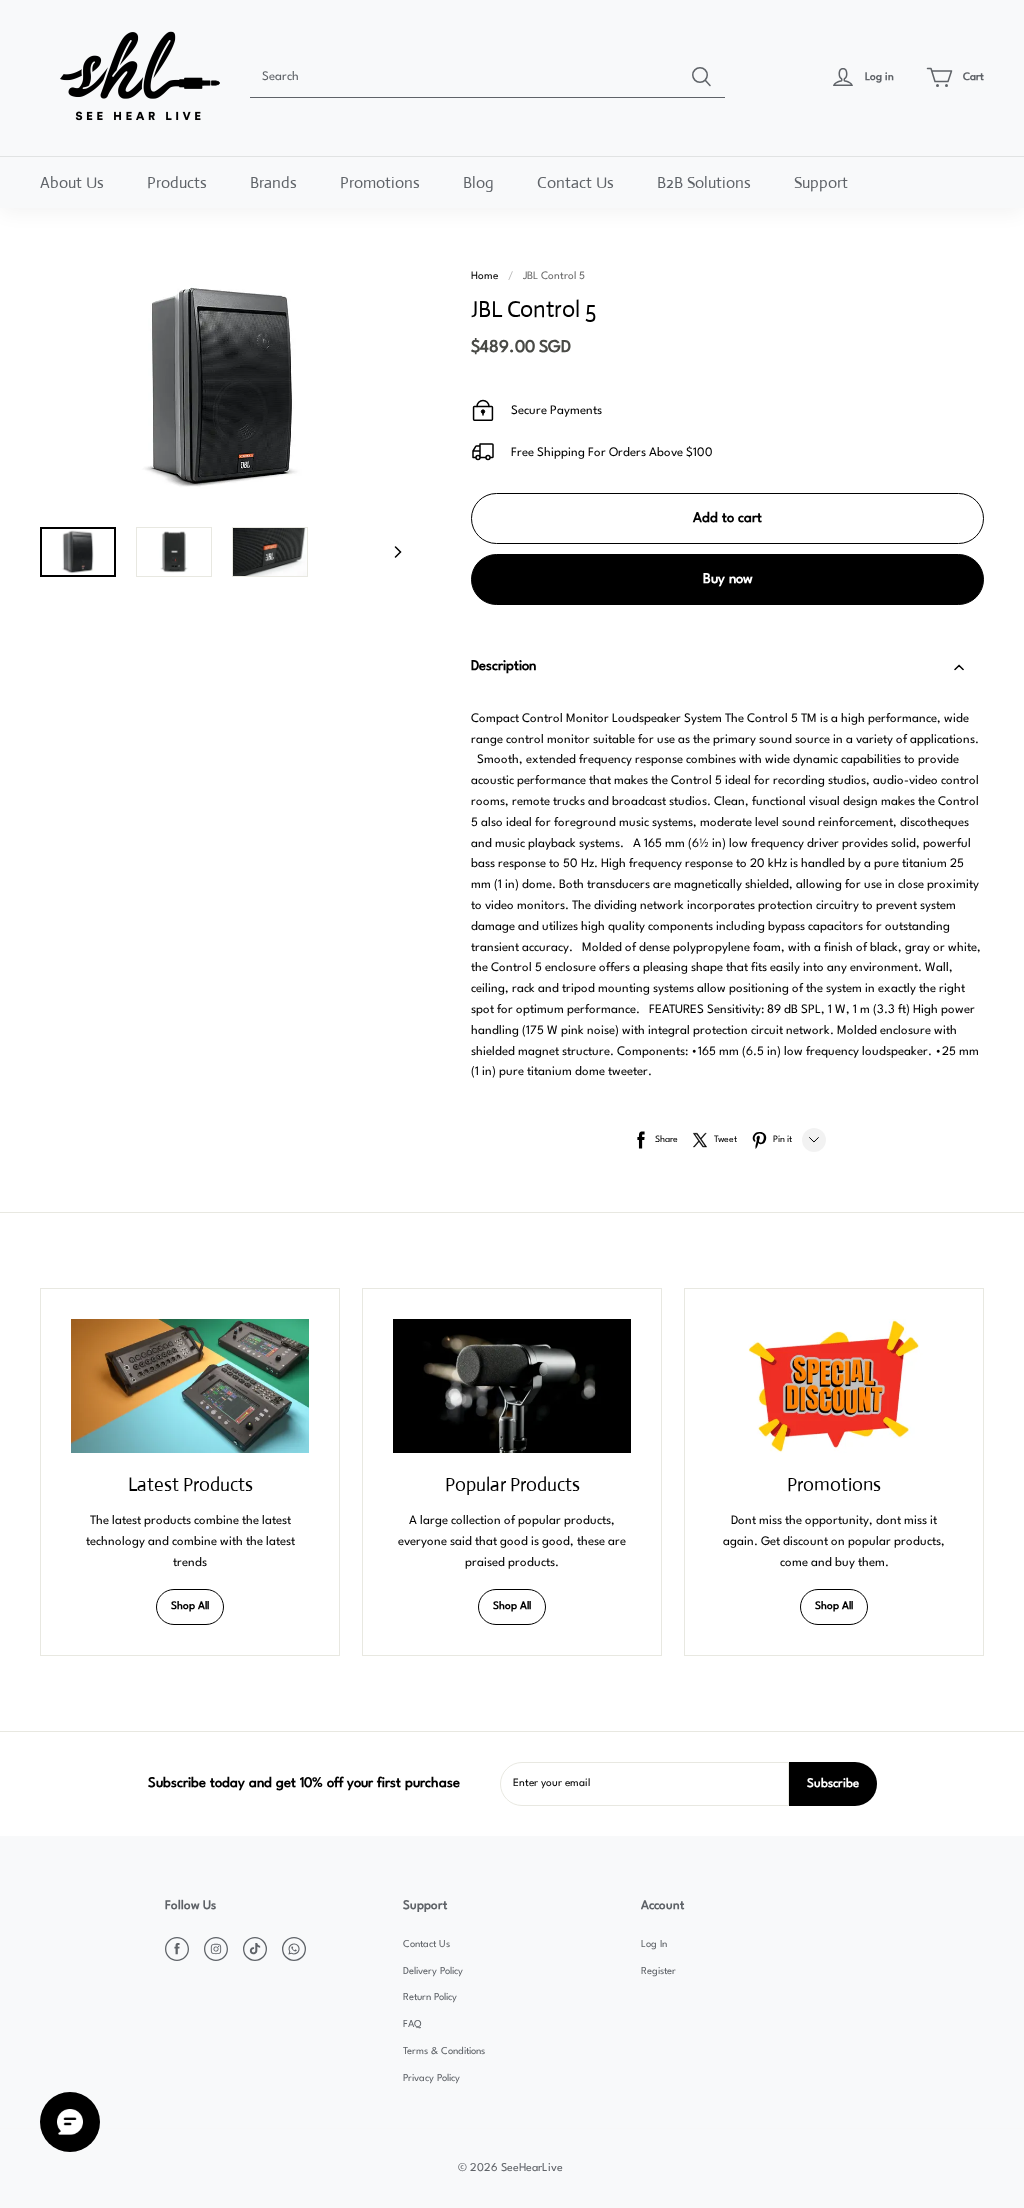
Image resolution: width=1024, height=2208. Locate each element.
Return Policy (430, 1997)
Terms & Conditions (444, 2051)
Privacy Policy (431, 2078)
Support (821, 182)
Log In (654, 1944)
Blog (478, 182)
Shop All (190, 1606)
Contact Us (575, 182)
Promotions (380, 182)
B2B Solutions (704, 182)
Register (658, 1971)
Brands (273, 182)
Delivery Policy (433, 1971)
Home (484, 276)
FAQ (412, 2024)
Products (177, 182)
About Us (72, 182)
